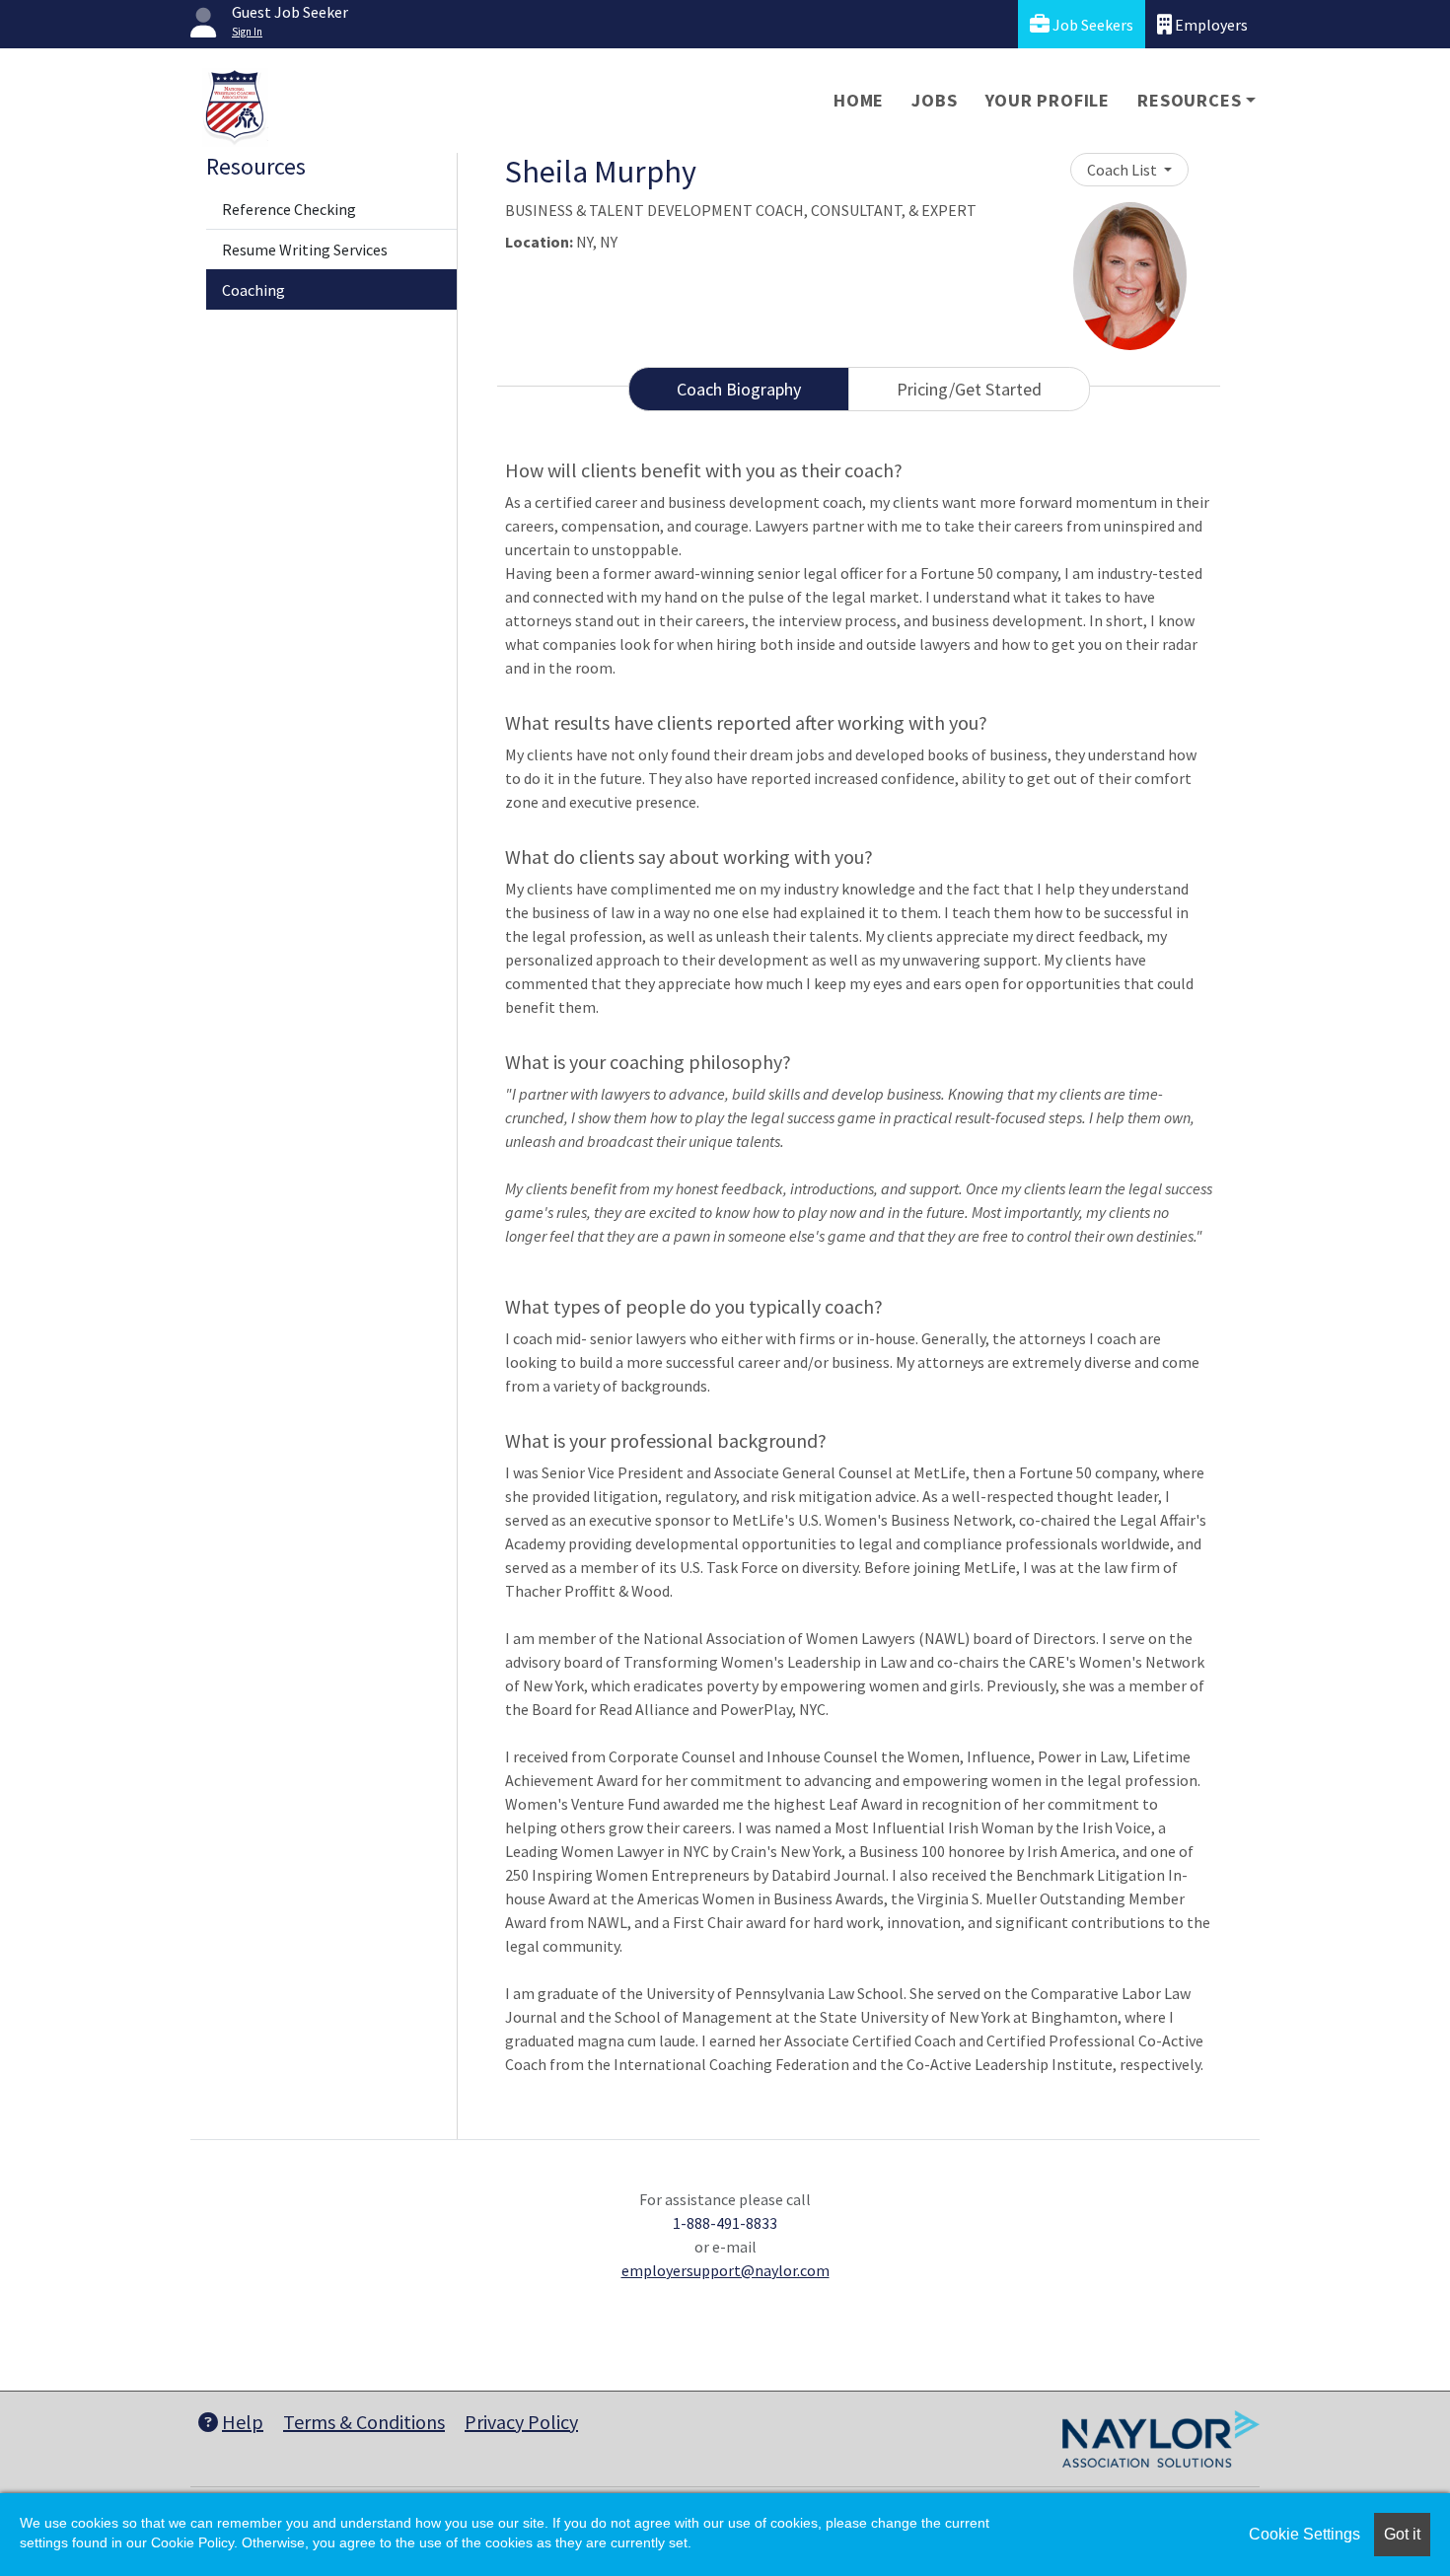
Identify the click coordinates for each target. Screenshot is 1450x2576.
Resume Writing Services (305, 250)
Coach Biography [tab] (739, 389)
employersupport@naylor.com (725, 2270)
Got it (1402, 2534)
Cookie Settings (1305, 2534)
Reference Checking (289, 209)
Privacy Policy (521, 2422)
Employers (1210, 25)
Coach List (1124, 170)
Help (243, 2422)
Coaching (254, 290)
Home (859, 100)
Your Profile (1048, 100)
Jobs (934, 100)
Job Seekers (1091, 25)
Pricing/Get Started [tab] (969, 389)
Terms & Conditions (364, 2422)
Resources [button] (1189, 100)
